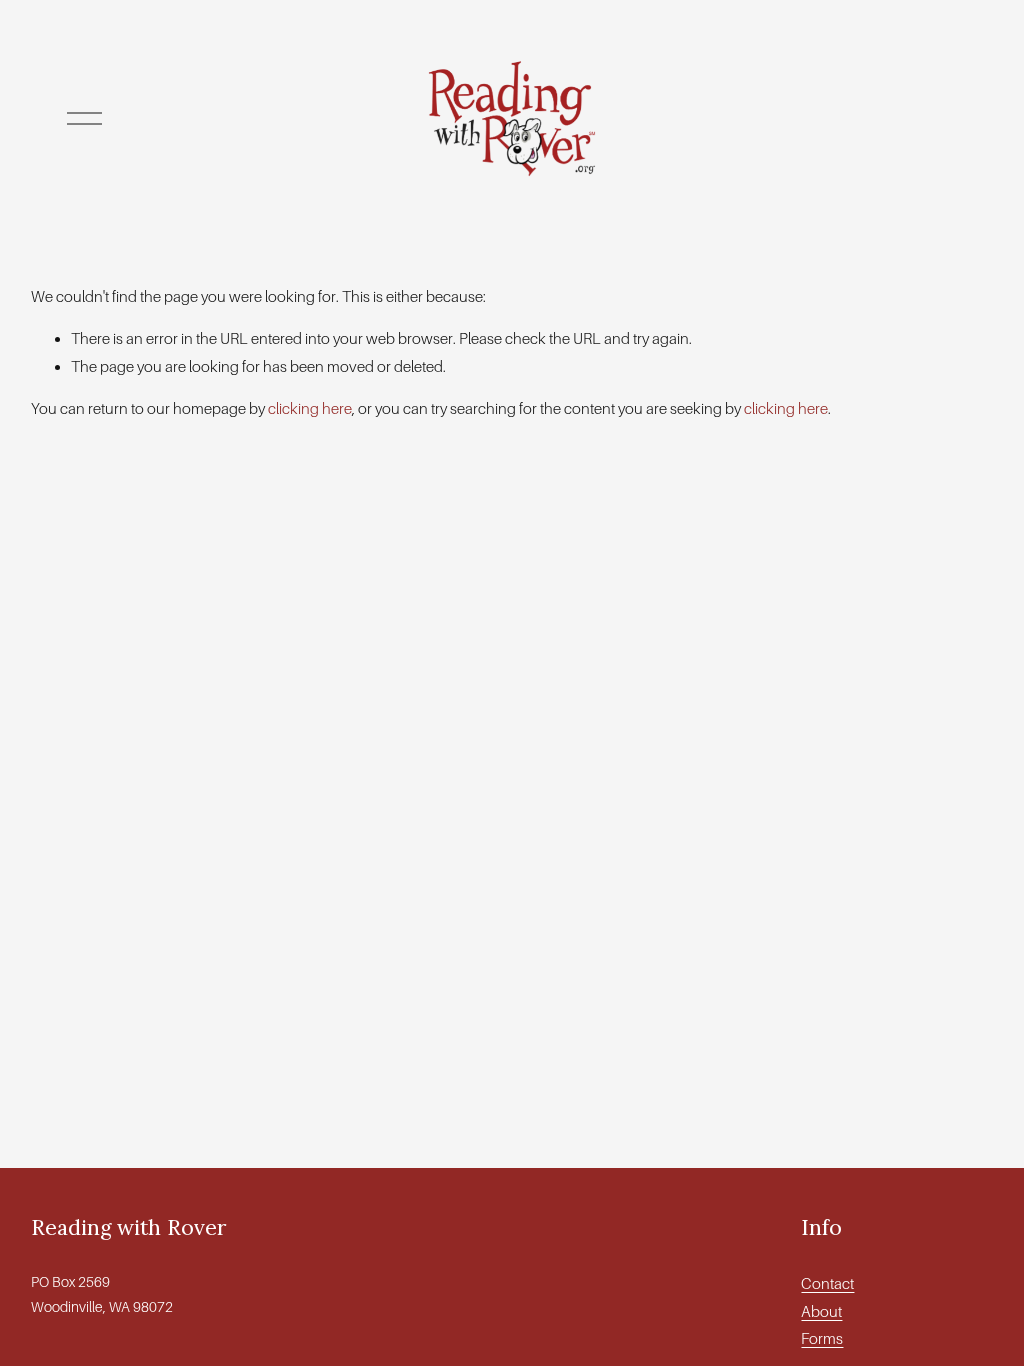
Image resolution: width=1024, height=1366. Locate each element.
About (821, 1311)
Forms (822, 1338)
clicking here (310, 408)
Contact (827, 1283)
